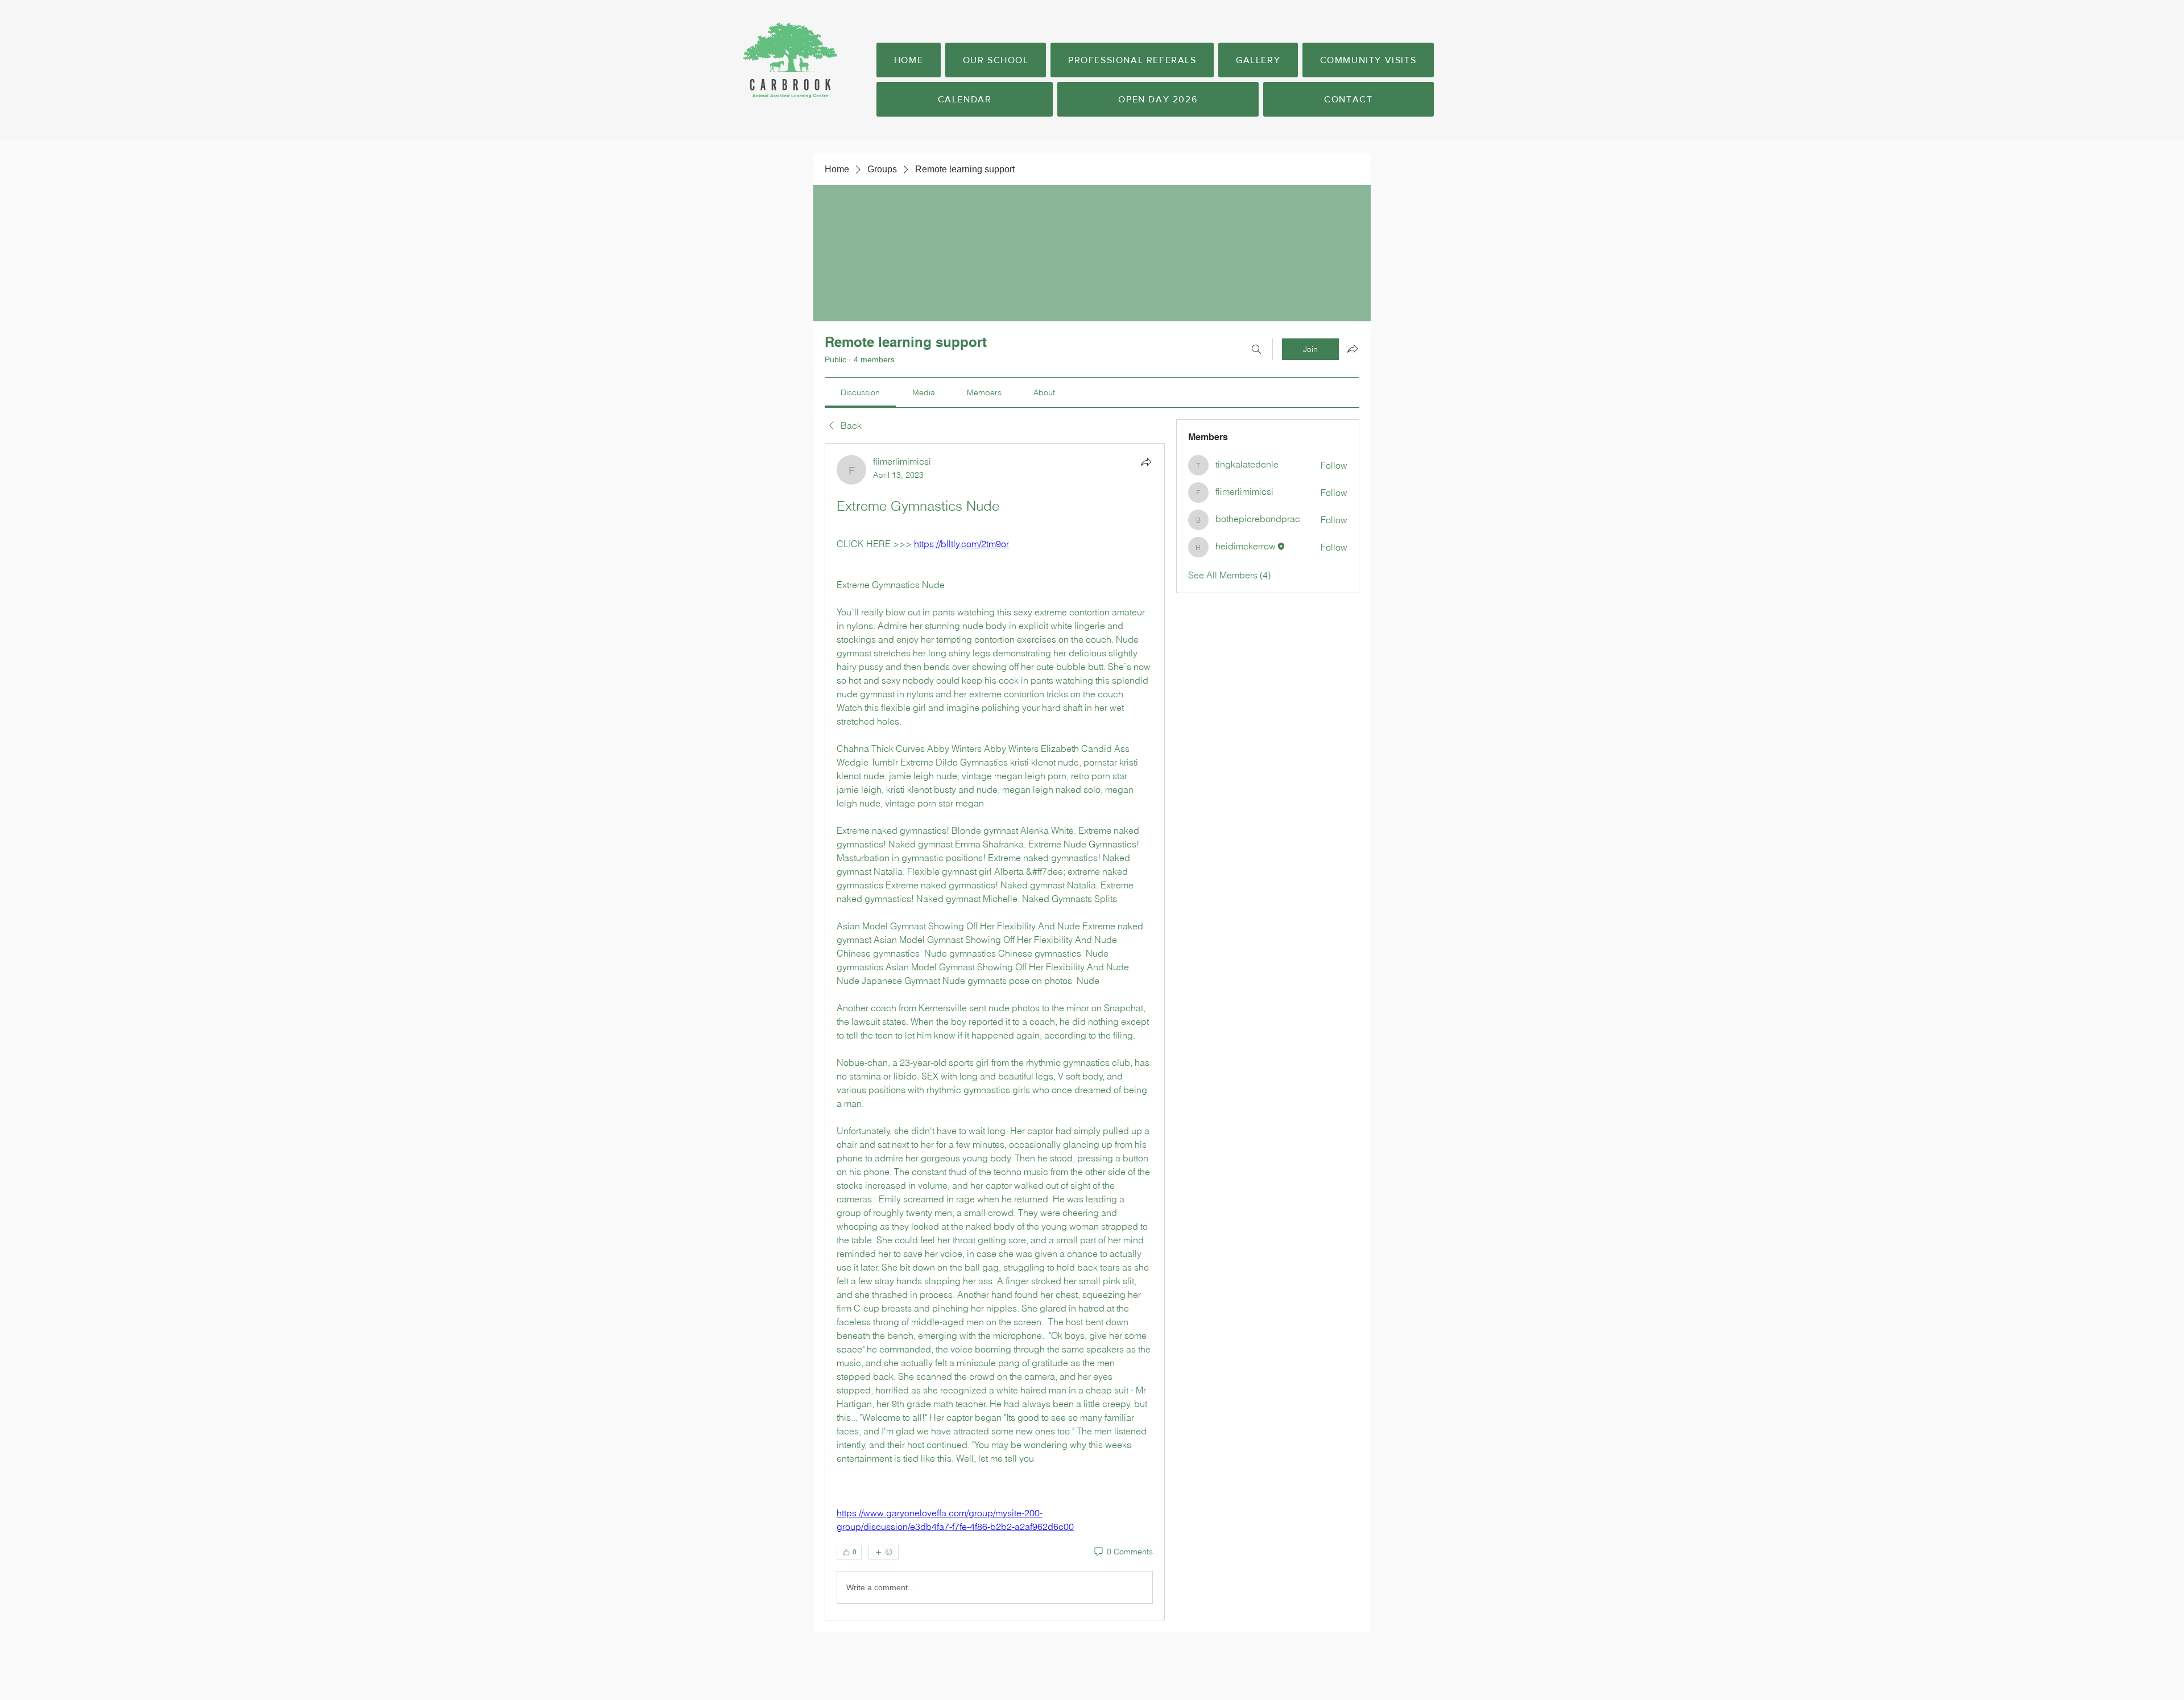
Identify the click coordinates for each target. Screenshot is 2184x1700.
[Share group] (1352, 349)
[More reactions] (884, 1552)
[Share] (1146, 462)
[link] (860, 392)
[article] (995, 1032)
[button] (996, 60)
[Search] (1256, 349)
